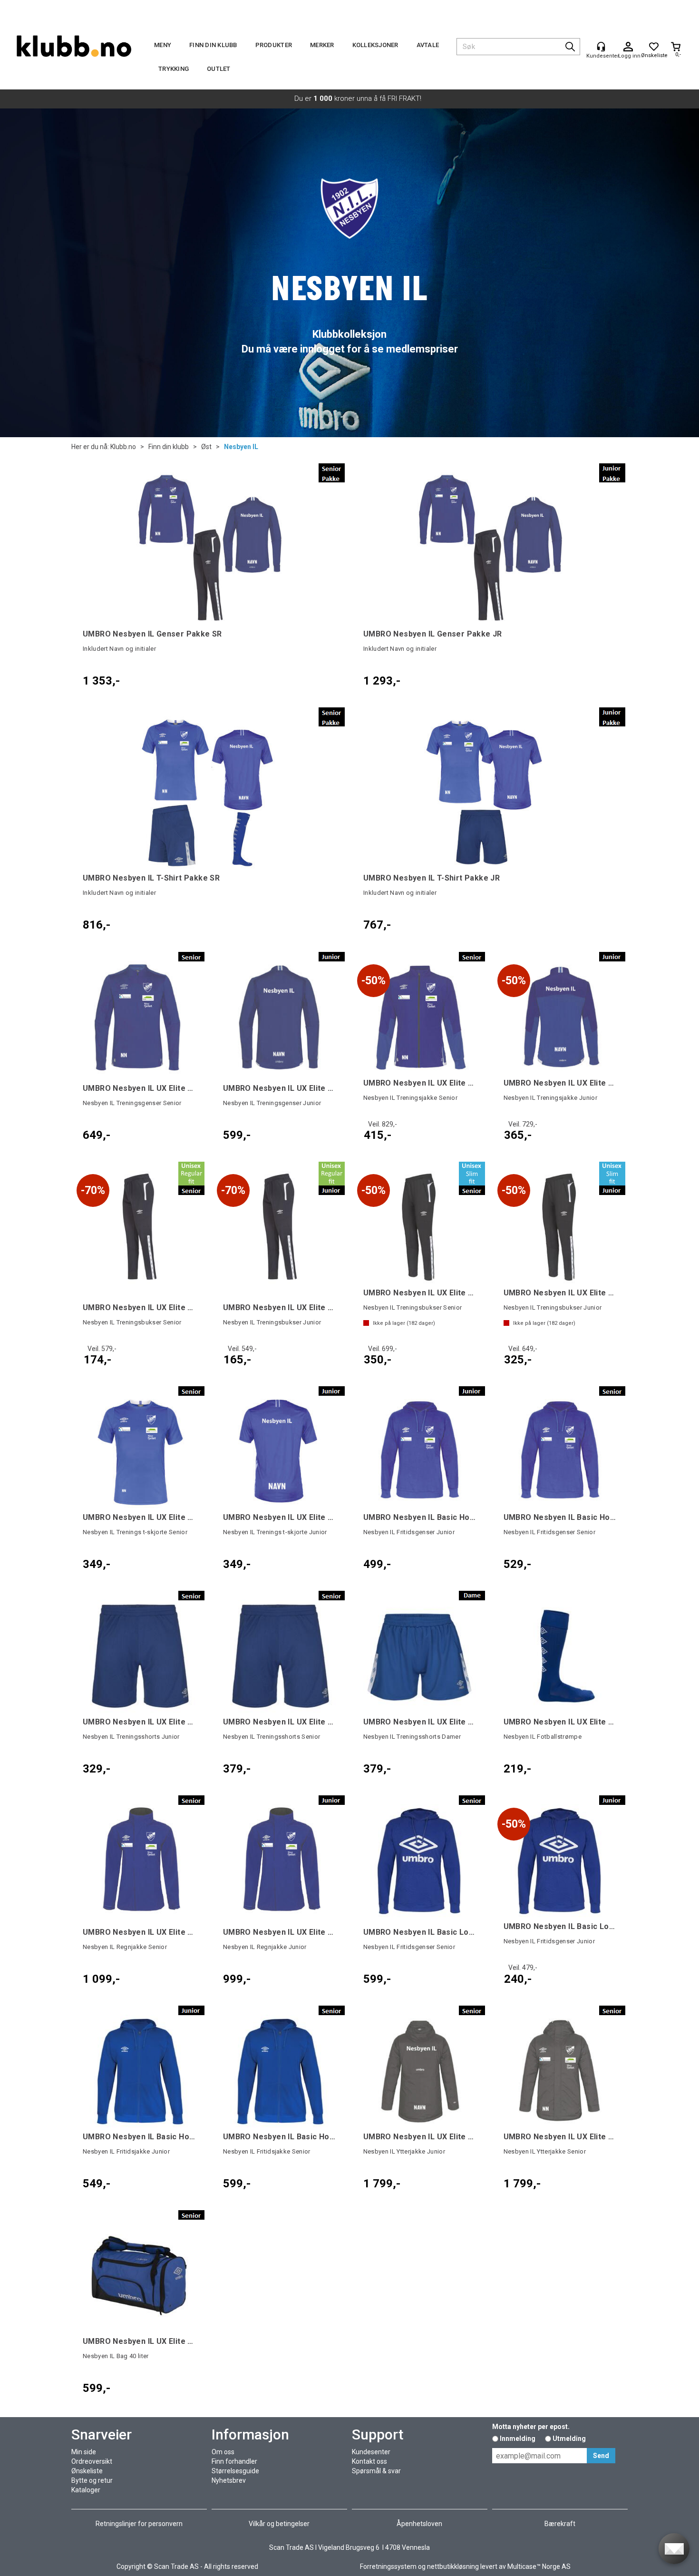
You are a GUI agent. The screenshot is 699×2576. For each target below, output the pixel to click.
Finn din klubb (213, 45)
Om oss (223, 2452)
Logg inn (628, 47)
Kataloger (86, 2490)
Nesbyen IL (241, 447)
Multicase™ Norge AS (539, 2566)
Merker (322, 45)
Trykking (174, 69)
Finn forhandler (234, 2461)
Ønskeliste (87, 2471)
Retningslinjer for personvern (139, 2524)
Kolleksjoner (375, 45)
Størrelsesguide (235, 2471)
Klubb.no (123, 447)
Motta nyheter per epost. (531, 2427)
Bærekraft (560, 2524)
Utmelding (569, 2439)
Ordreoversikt (92, 2461)
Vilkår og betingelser (279, 2524)
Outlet (219, 69)
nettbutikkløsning (453, 2566)
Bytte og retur (92, 2480)
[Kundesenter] (601, 47)
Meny (163, 45)
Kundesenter (371, 2452)
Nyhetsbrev (229, 2480)
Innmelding (518, 2439)
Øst (206, 447)
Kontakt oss (369, 2461)
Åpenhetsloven (419, 2524)
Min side (84, 2452)
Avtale (428, 45)
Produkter (274, 45)
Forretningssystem (388, 2566)
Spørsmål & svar (376, 2471)
